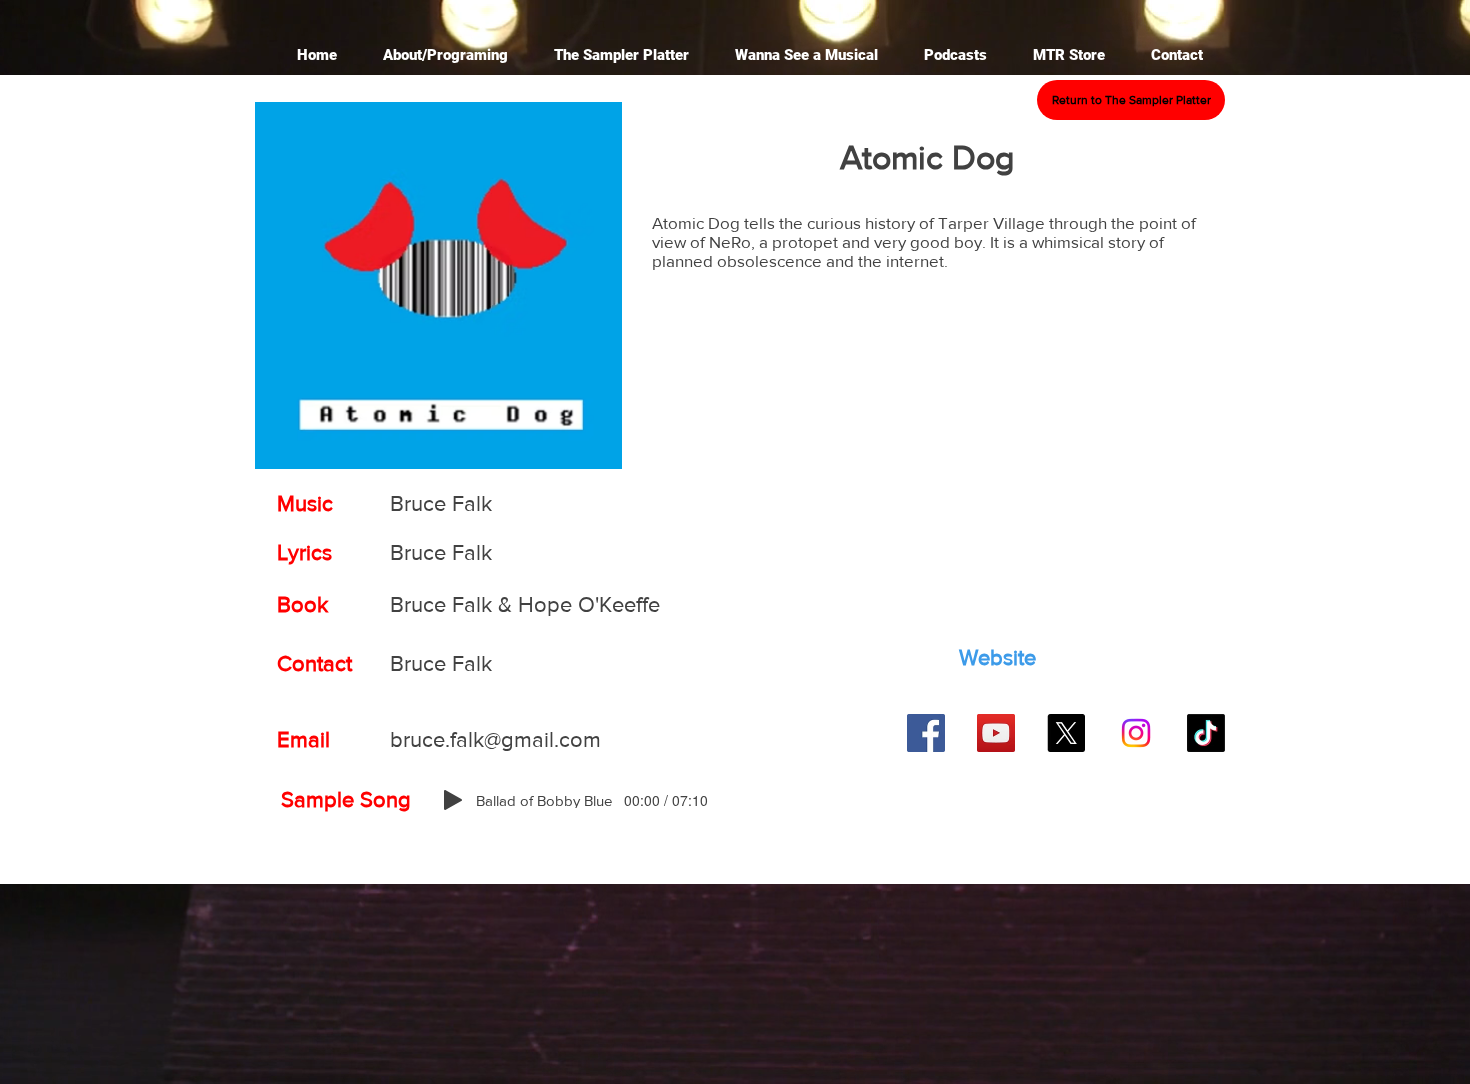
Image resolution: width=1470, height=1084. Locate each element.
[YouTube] (996, 733)
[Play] (453, 800)
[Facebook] (926, 733)
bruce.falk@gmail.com (495, 739)
